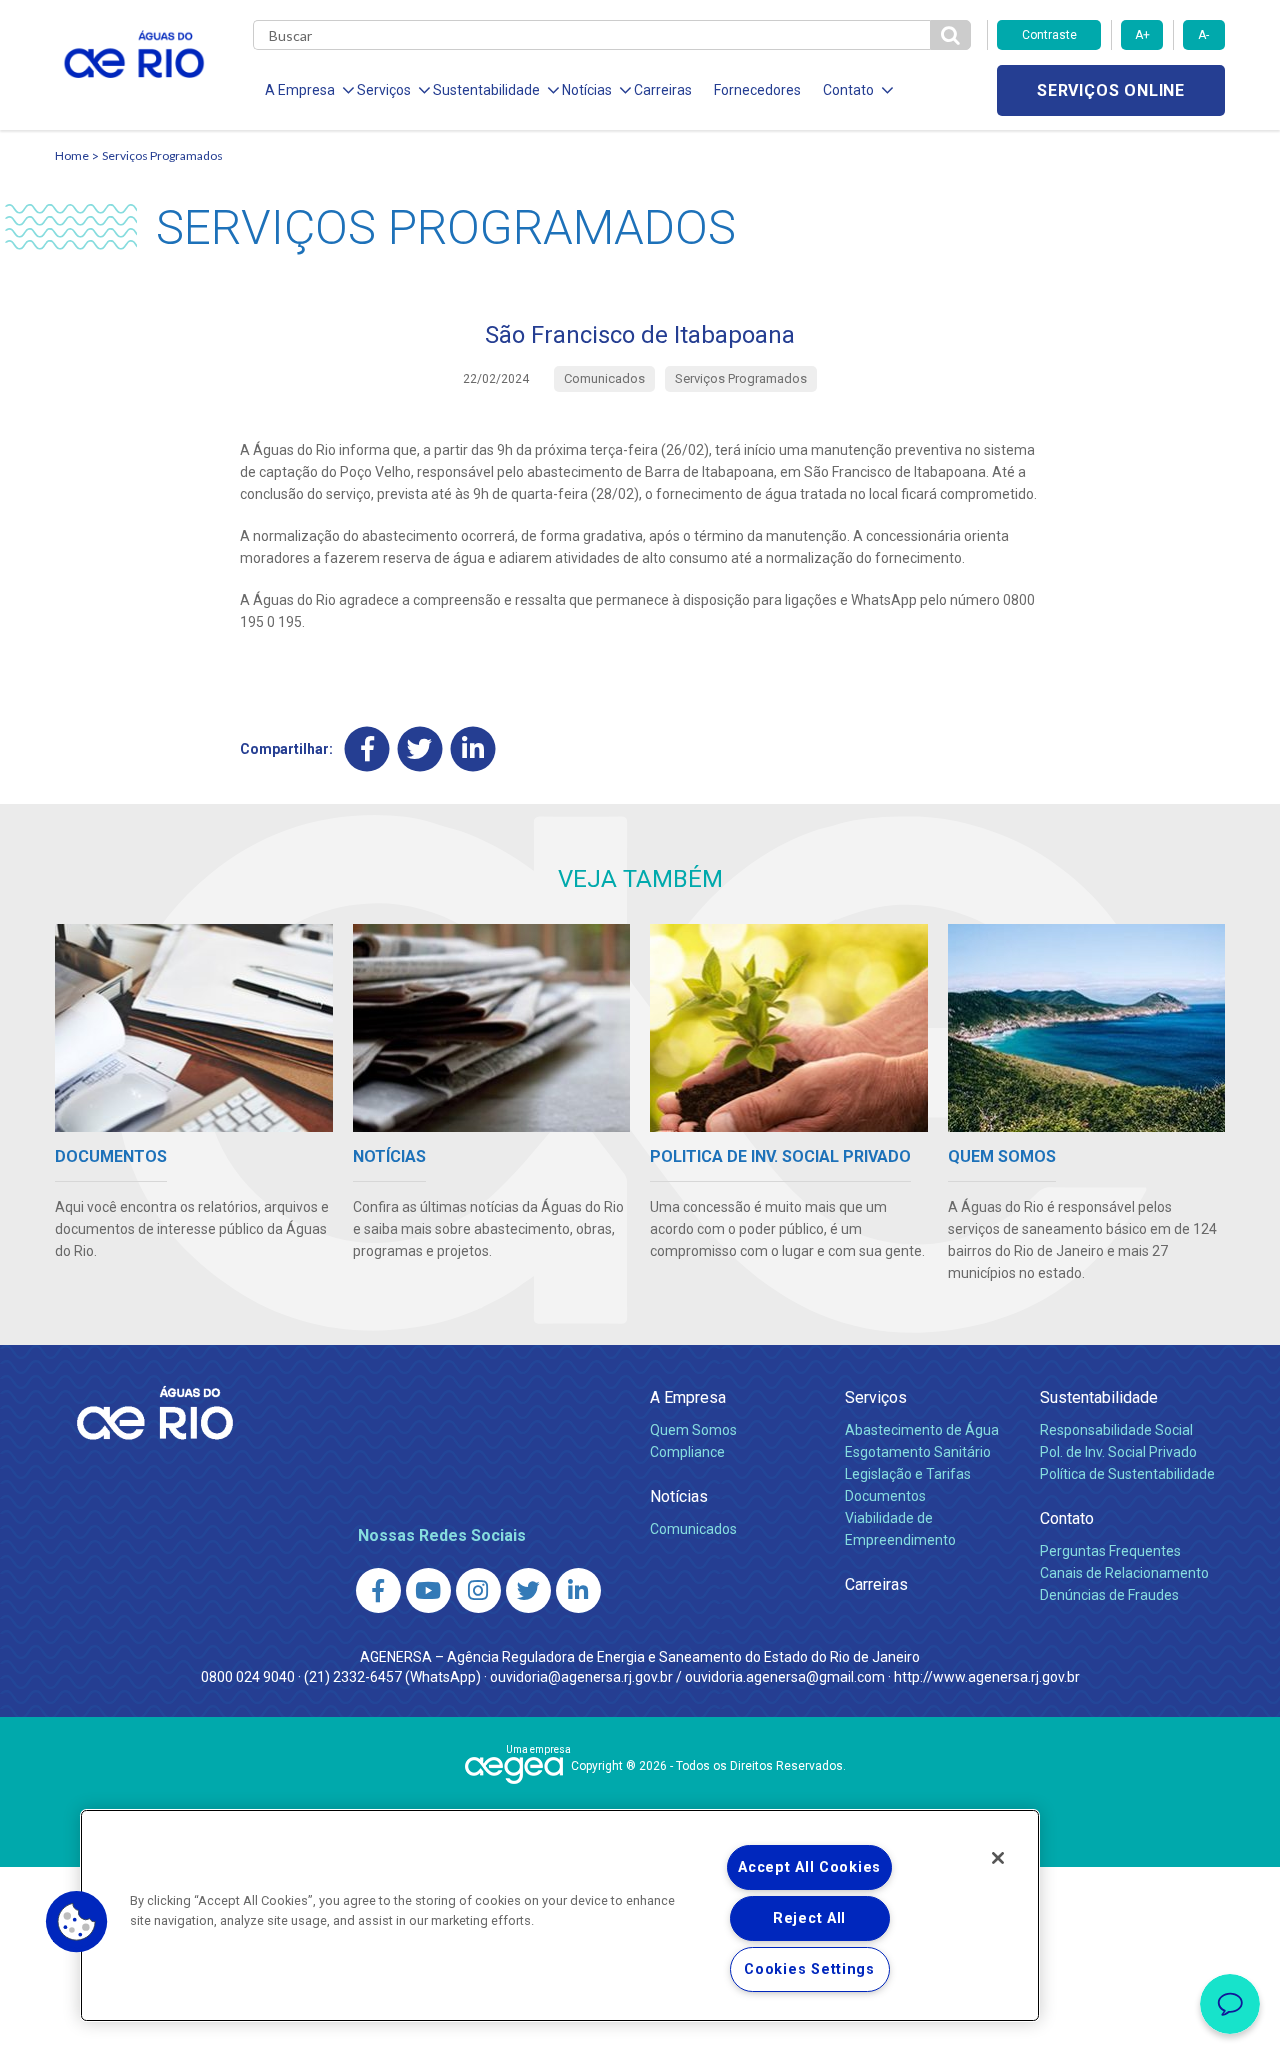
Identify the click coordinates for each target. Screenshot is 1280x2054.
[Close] (998, 1858)
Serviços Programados (162, 155)
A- (1203, 35)
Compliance (687, 1452)
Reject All (809, 1918)
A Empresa (688, 1397)
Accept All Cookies (809, 1867)
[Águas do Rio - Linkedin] (578, 1590)
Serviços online (1111, 90)
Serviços (876, 1397)
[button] (77, 1922)
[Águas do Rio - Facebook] (378, 1590)
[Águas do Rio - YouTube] (428, 1590)
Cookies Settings (809, 1969)
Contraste (1049, 35)
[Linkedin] (473, 748)
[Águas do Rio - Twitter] (528, 1590)
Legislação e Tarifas (908, 1474)
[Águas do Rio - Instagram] (478, 1590)
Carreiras (663, 90)
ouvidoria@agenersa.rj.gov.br (581, 1677)
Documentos (885, 1496)
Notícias (679, 1496)
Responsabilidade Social (1116, 1430)
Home (72, 155)
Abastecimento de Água (922, 1430)
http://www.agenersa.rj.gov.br (987, 1677)
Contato (1067, 1518)
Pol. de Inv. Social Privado (1118, 1452)
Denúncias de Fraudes (1109, 1595)
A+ (1142, 35)
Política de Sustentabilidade (1127, 1474)
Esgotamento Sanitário (918, 1452)
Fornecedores (757, 90)
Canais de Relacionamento (1124, 1573)
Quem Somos (693, 1430)
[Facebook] (367, 748)
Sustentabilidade (1099, 1397)
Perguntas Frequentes (1110, 1551)
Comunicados (693, 1529)
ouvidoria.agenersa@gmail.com (785, 1677)
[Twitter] (420, 748)
